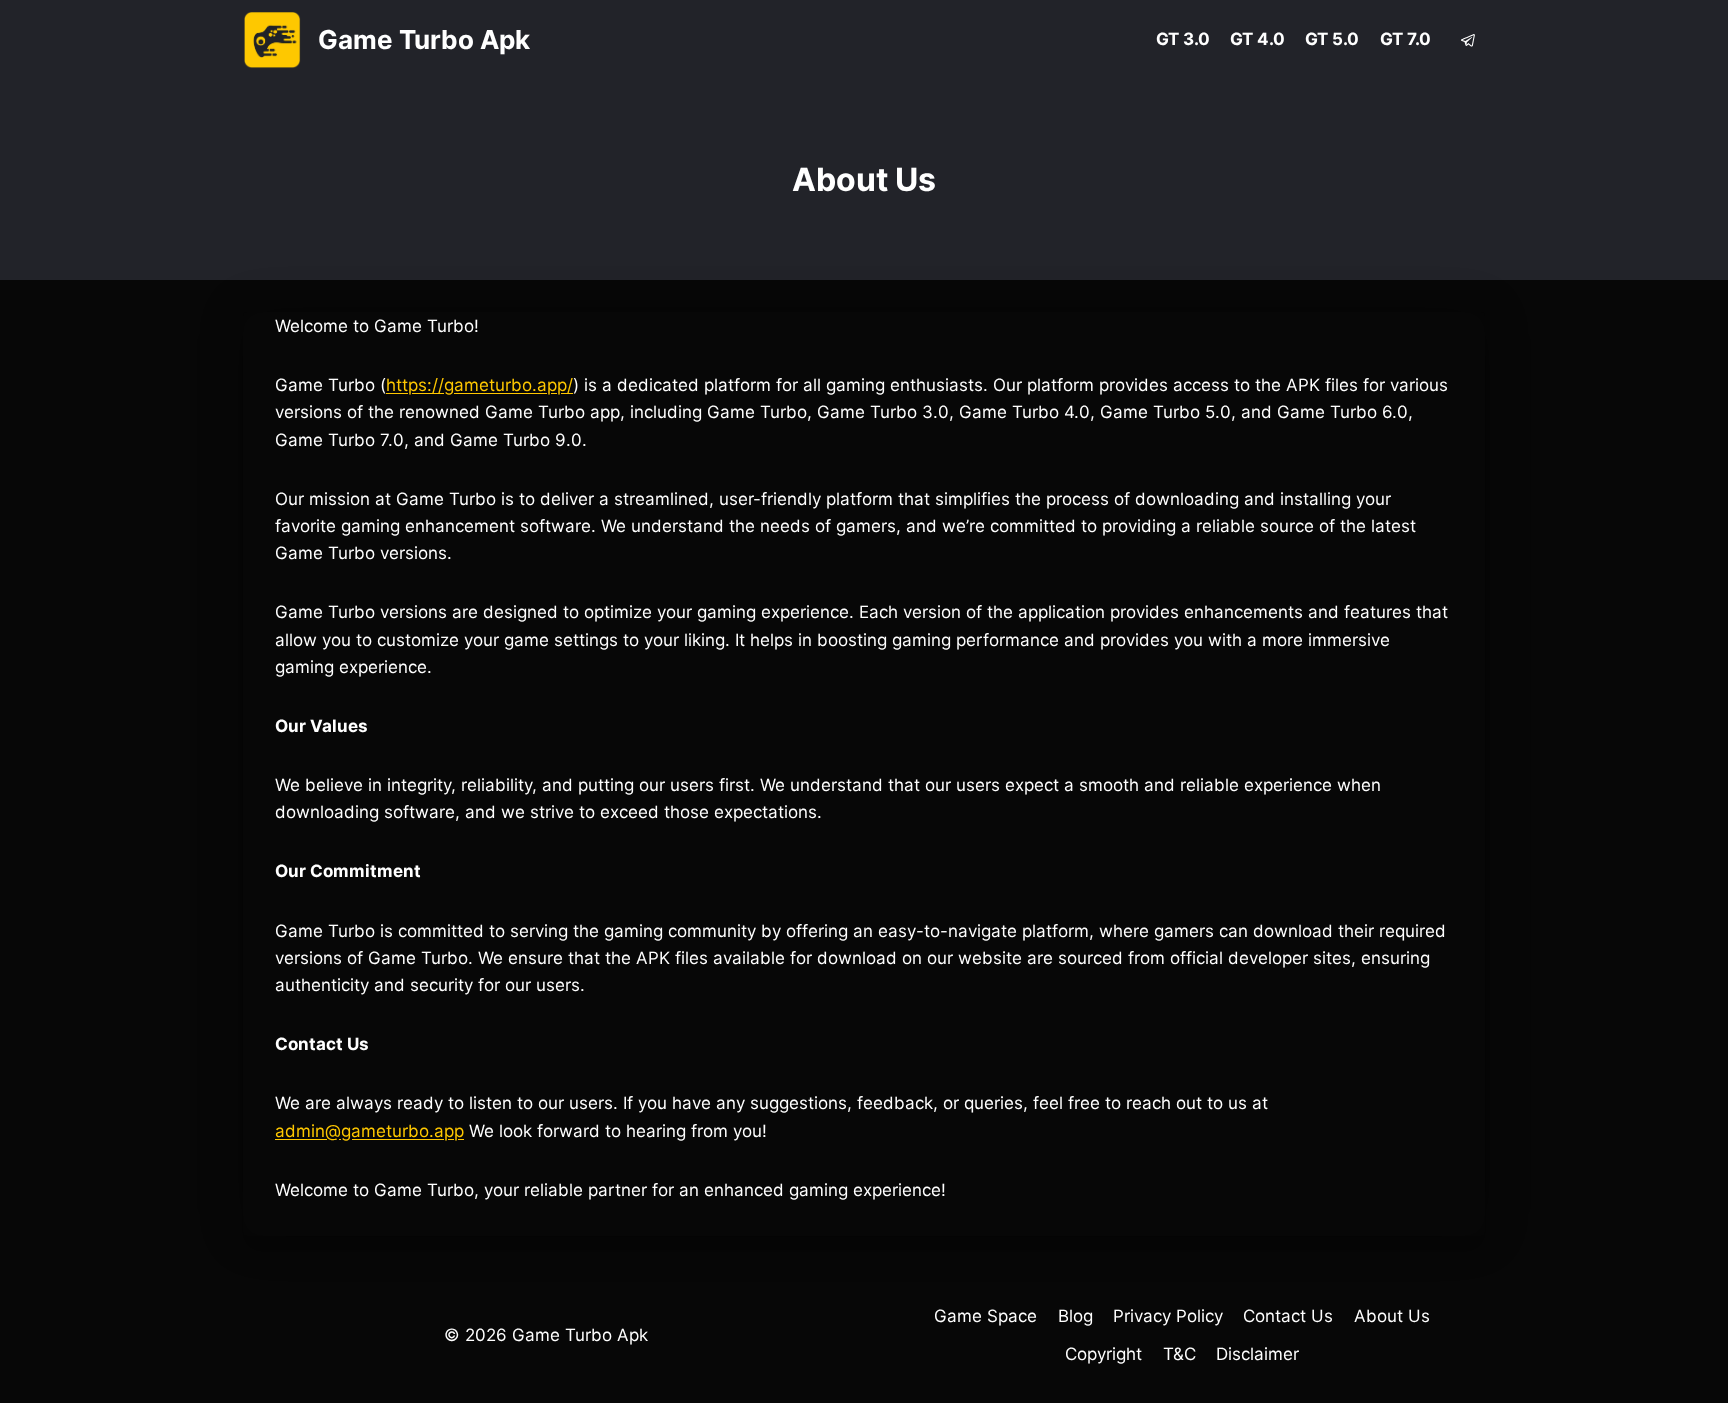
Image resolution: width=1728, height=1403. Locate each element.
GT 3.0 (1183, 39)
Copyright (1103, 1354)
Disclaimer (1257, 1354)
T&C (1179, 1354)
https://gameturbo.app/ (479, 385)
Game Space (985, 1316)
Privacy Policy (1168, 1316)
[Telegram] (1468, 40)
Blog (1075, 1316)
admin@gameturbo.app (369, 1131)
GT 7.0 (1405, 39)
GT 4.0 (1257, 39)
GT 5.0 (1332, 39)
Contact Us (1288, 1316)
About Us (1392, 1316)
